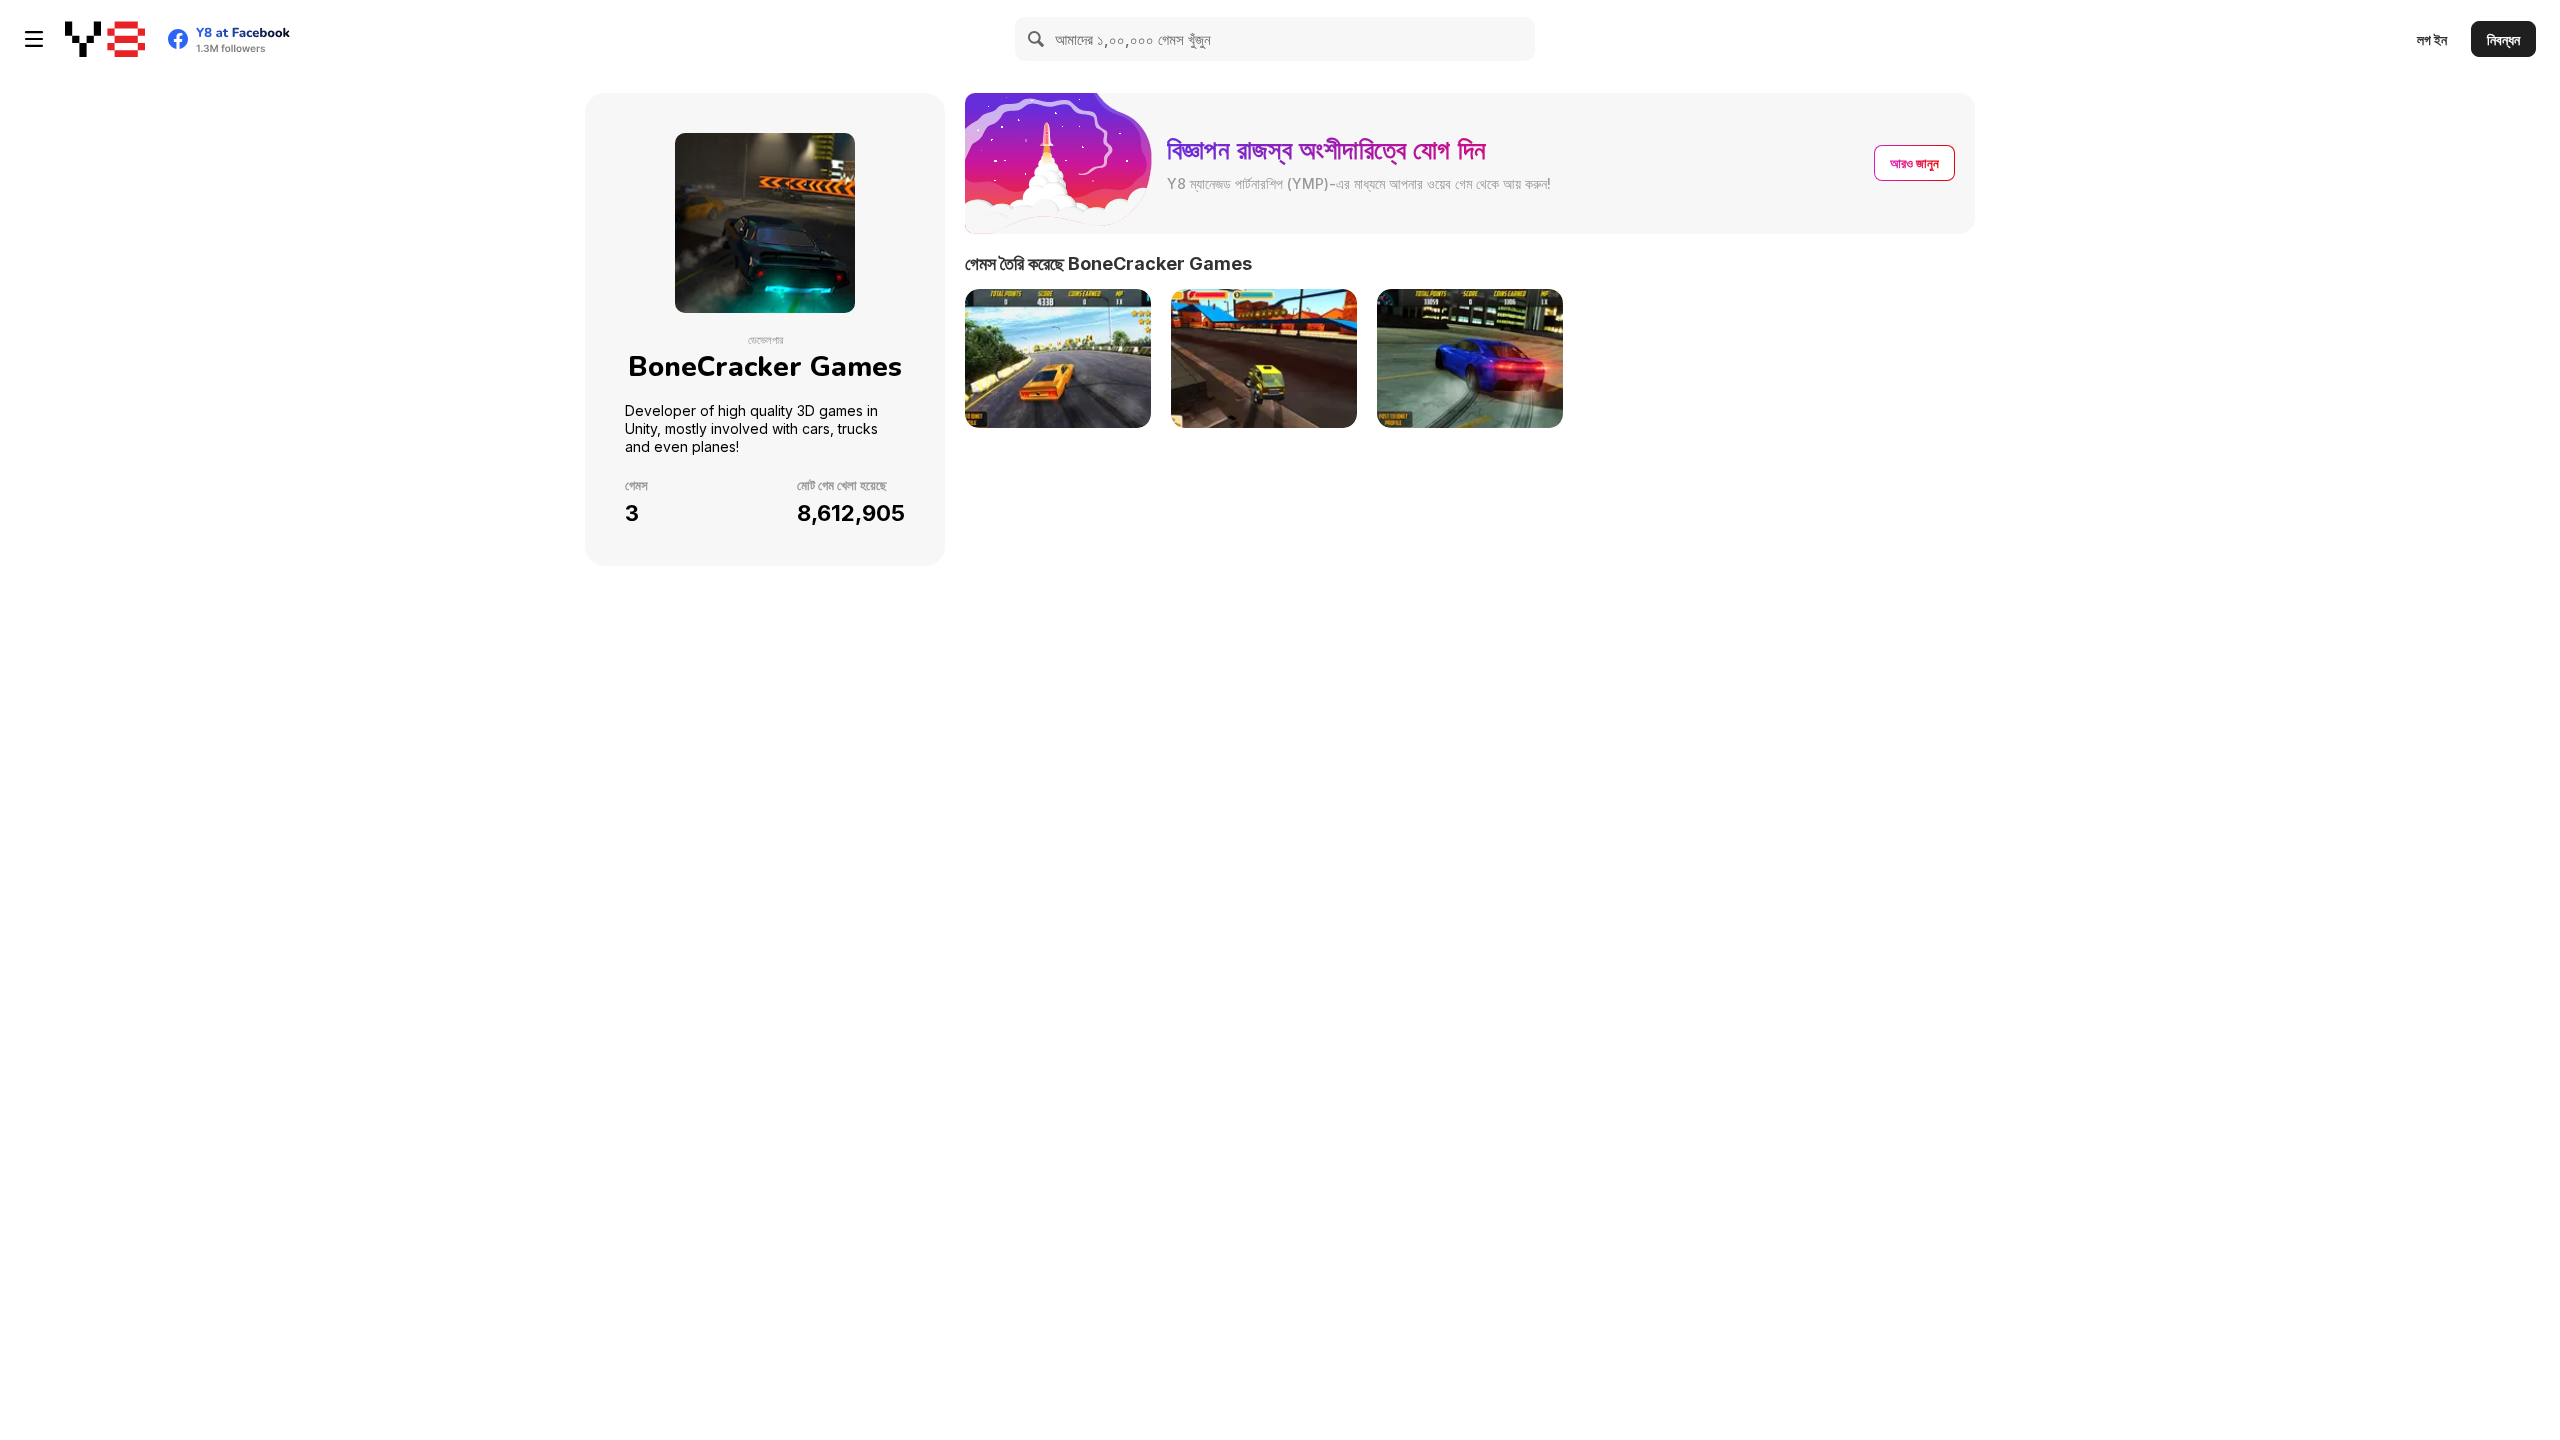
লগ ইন (2432, 39)
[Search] (1037, 39)
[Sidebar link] (34, 39)
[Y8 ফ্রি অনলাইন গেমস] (105, 39)
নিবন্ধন (2503, 39)
